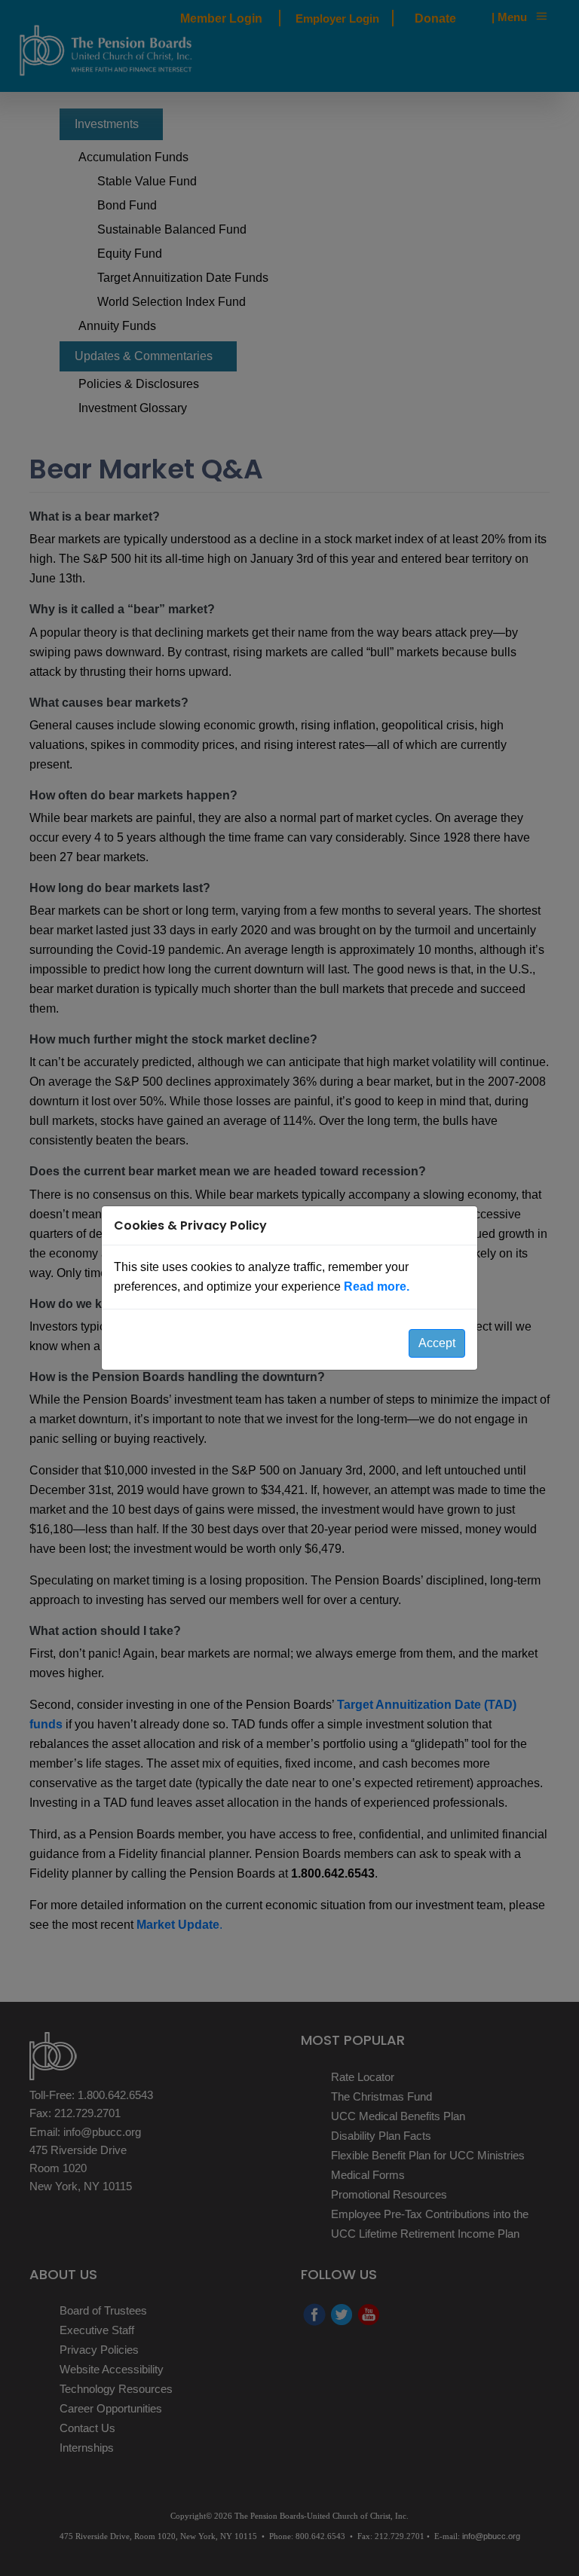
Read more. (377, 1286)
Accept (437, 1343)
